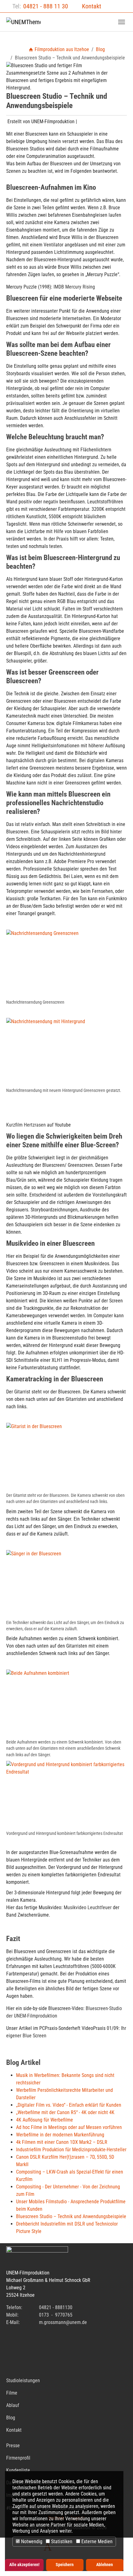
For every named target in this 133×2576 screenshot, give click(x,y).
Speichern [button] (65, 2565)
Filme (12, 2393)
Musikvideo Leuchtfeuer (88, 1907)
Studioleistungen (23, 2381)
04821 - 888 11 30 (46, 6)
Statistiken (61, 2541)
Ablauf (13, 2405)
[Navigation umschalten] (122, 22)
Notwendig (31, 2541)
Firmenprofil (18, 2458)
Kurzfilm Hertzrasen (26, 1125)
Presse (13, 2446)
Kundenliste (18, 2470)
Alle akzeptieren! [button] (24, 2565)
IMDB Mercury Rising (74, 287)
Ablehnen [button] (105, 2565)
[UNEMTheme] (23, 22)
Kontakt (92, 6)
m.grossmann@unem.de (63, 2322)
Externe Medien (96, 2541)
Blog (11, 2418)
